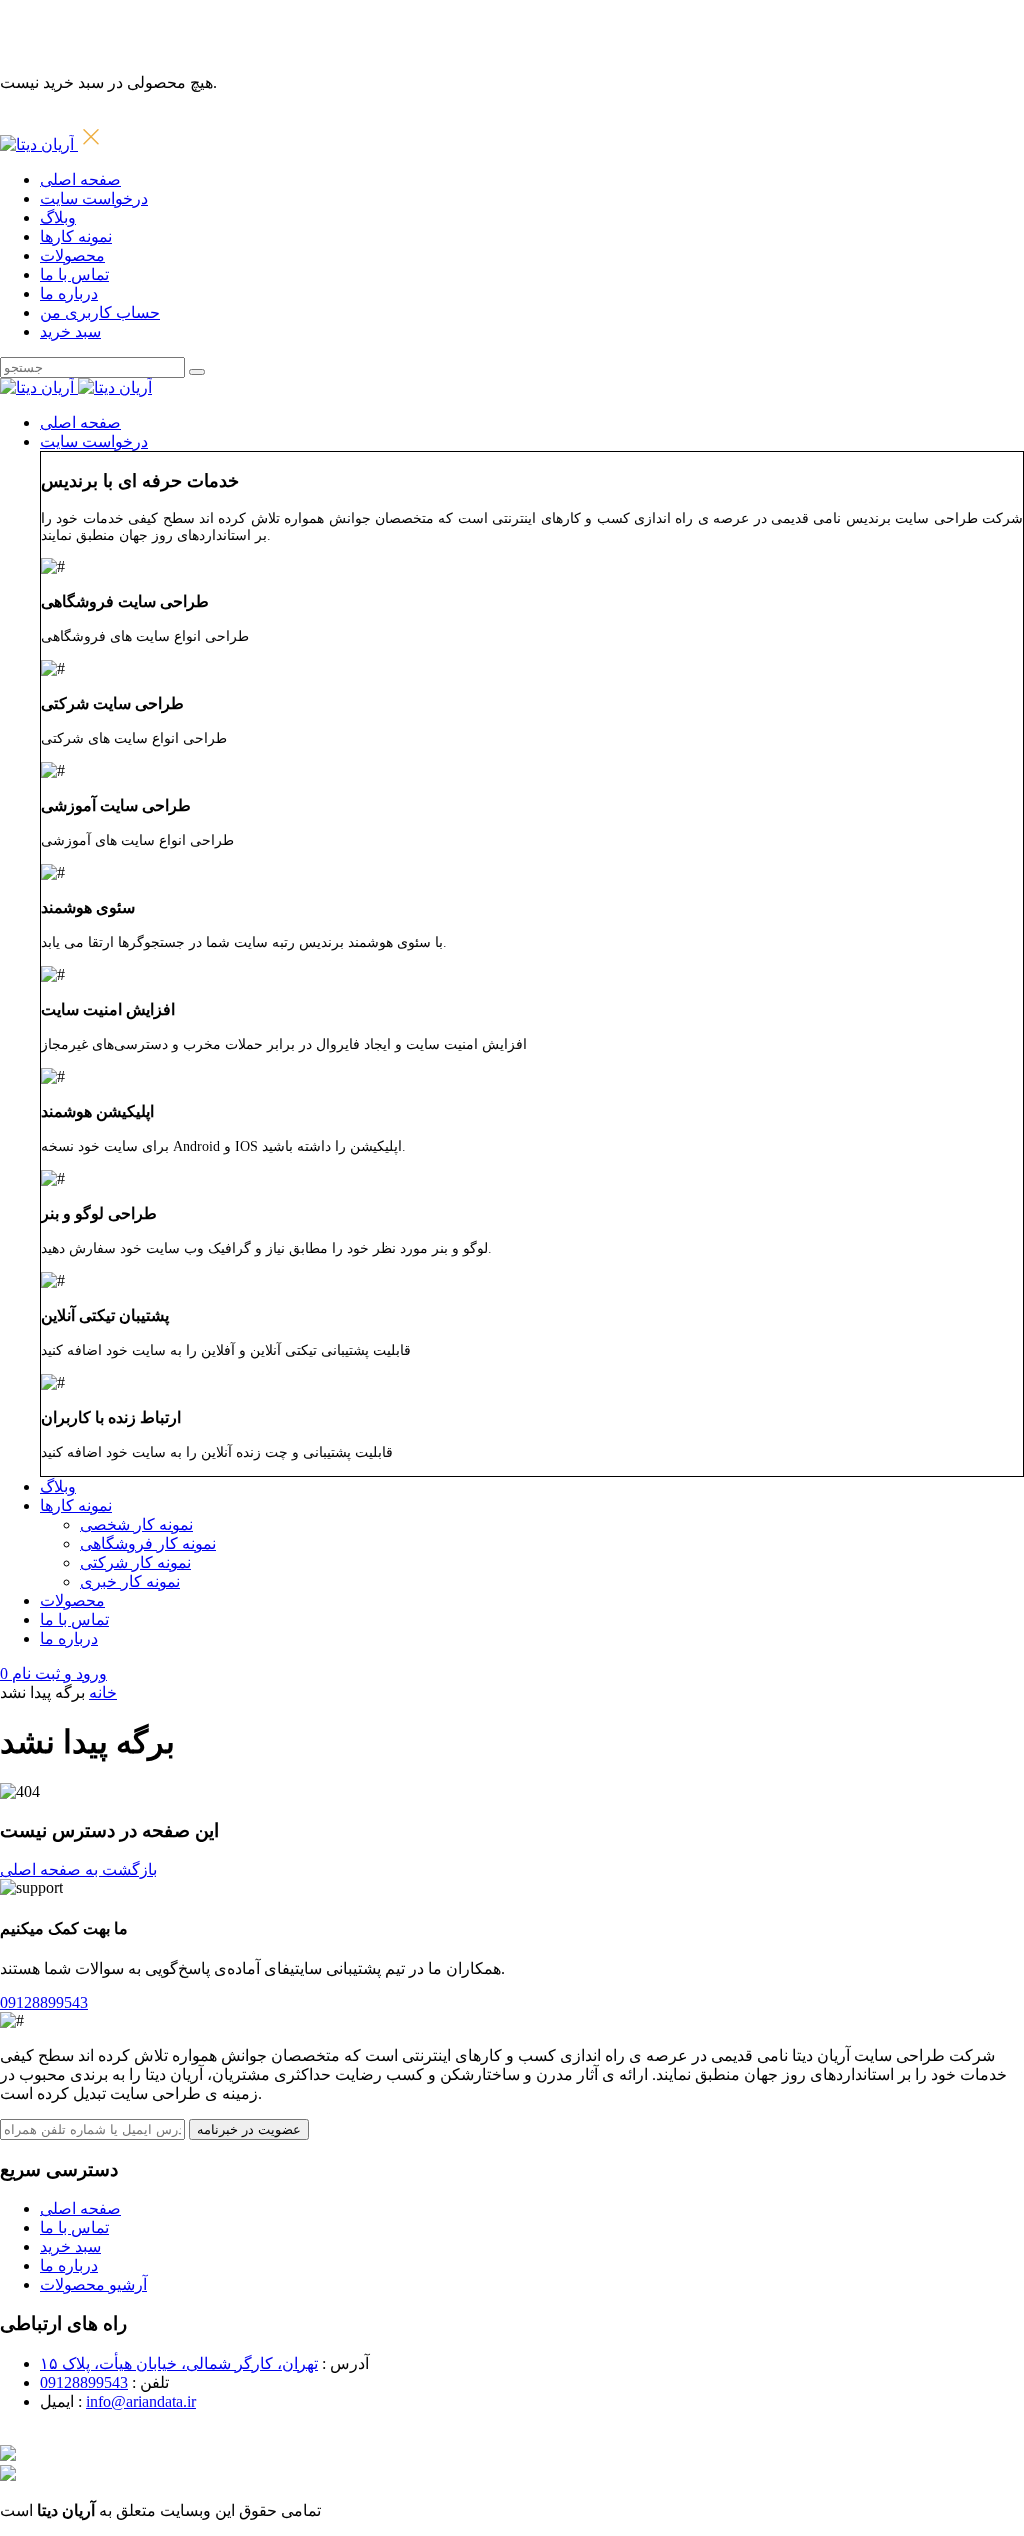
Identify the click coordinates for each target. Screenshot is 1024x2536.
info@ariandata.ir (141, 2401)
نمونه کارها (76, 236)
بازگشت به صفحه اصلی (78, 1869)
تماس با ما (74, 274)
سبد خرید (70, 331)
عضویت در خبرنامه (249, 2129)
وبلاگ (58, 217)
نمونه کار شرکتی (135, 1562)
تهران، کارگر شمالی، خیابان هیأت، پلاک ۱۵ (179, 2363)
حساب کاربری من (100, 312)
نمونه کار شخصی (136, 1524)
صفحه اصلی (80, 179)
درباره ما (69, 293)
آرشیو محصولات (93, 2284)
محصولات (72, 255)
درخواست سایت (94, 198)
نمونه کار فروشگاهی (148, 1543)
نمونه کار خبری (130, 1581)
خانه (103, 1692)
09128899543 (84, 2382)
